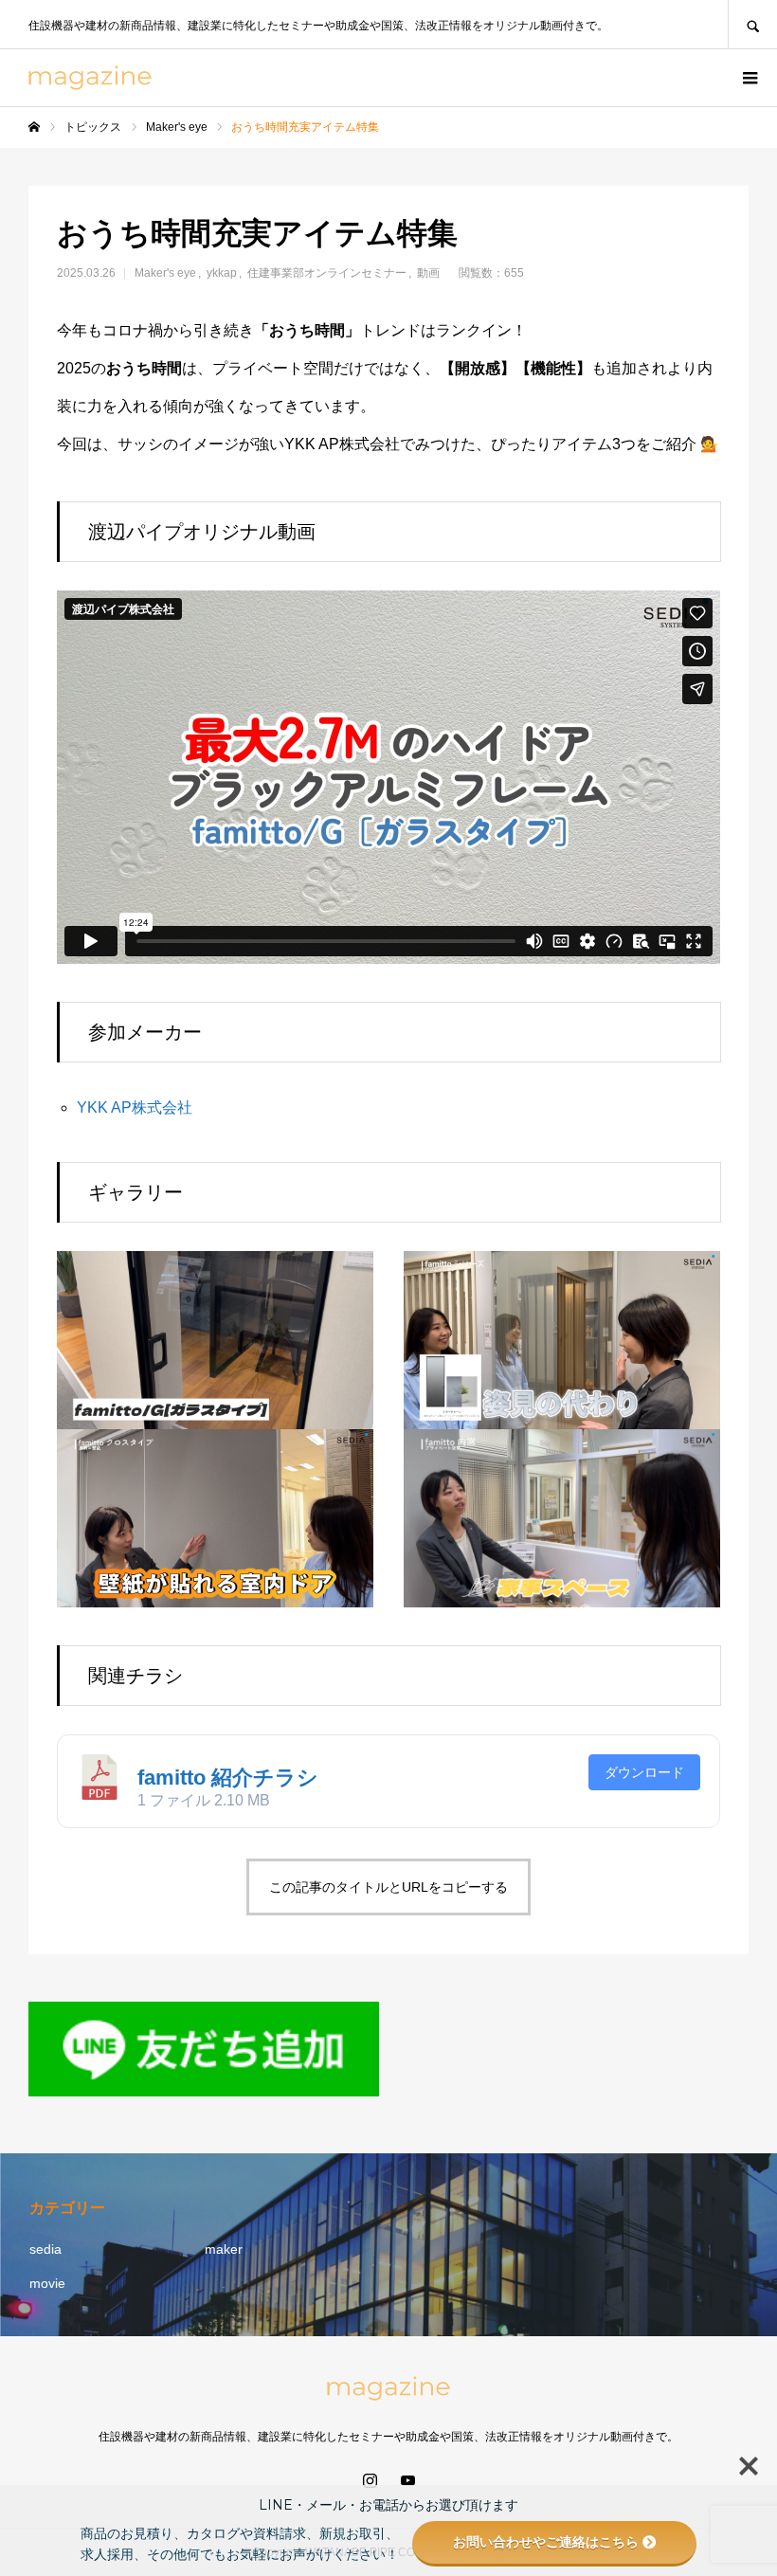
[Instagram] (370, 2480)
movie (47, 2283)
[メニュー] (749, 78)
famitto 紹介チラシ (228, 1778)
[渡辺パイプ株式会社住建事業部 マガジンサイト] (90, 78)
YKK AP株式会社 (135, 1107)
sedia (45, 2249)
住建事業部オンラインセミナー (327, 273)
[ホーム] (34, 127)
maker (224, 2249)
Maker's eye (165, 273)
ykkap (222, 273)
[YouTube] (407, 2480)
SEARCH (752, 24)
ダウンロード (644, 1772)
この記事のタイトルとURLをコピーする (388, 1887)
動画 (428, 273)
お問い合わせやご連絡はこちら (546, 2542)
